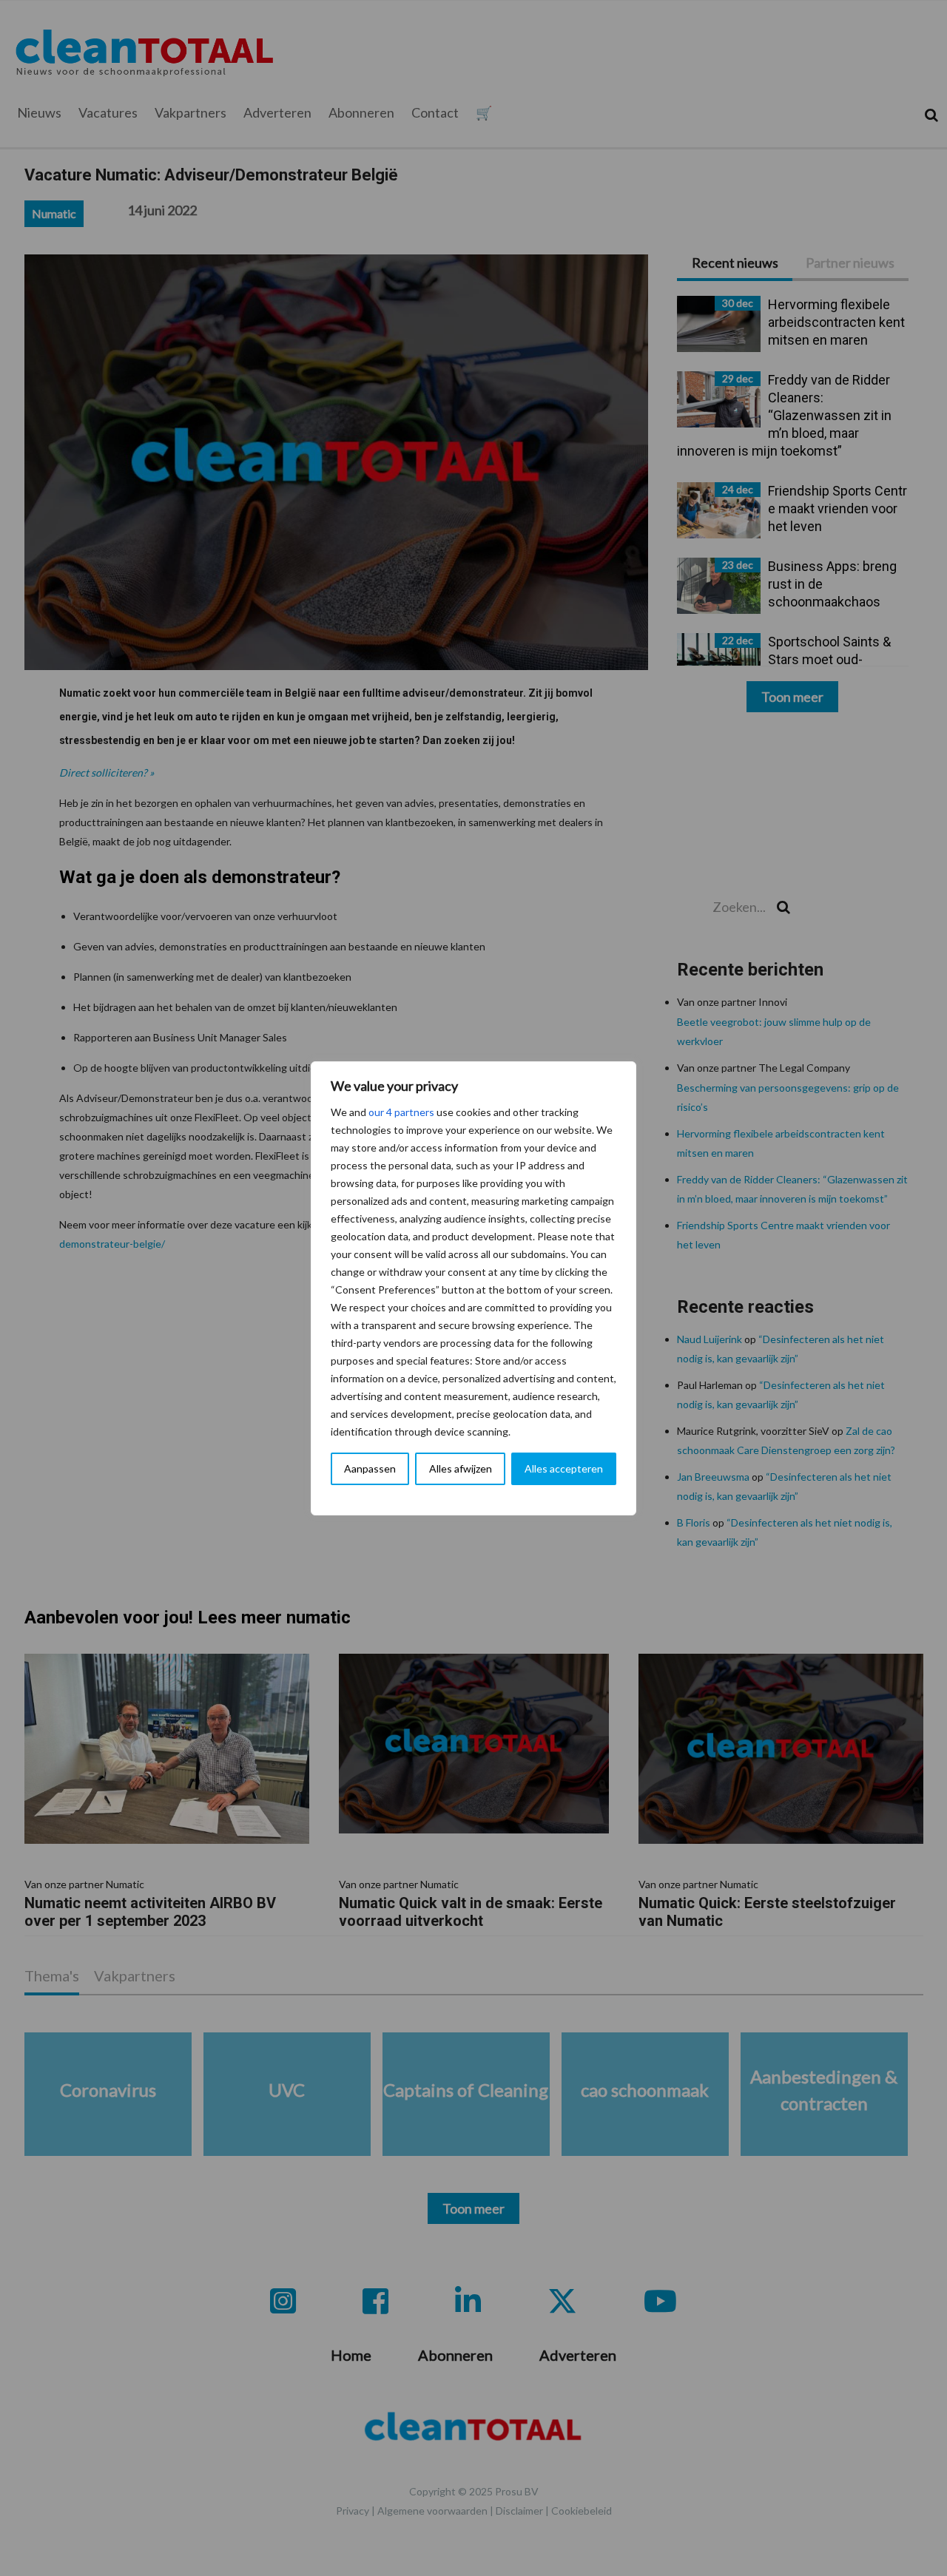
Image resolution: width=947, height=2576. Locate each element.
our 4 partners (401, 1112)
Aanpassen (370, 1468)
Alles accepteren (564, 1468)
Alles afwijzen (461, 1468)
